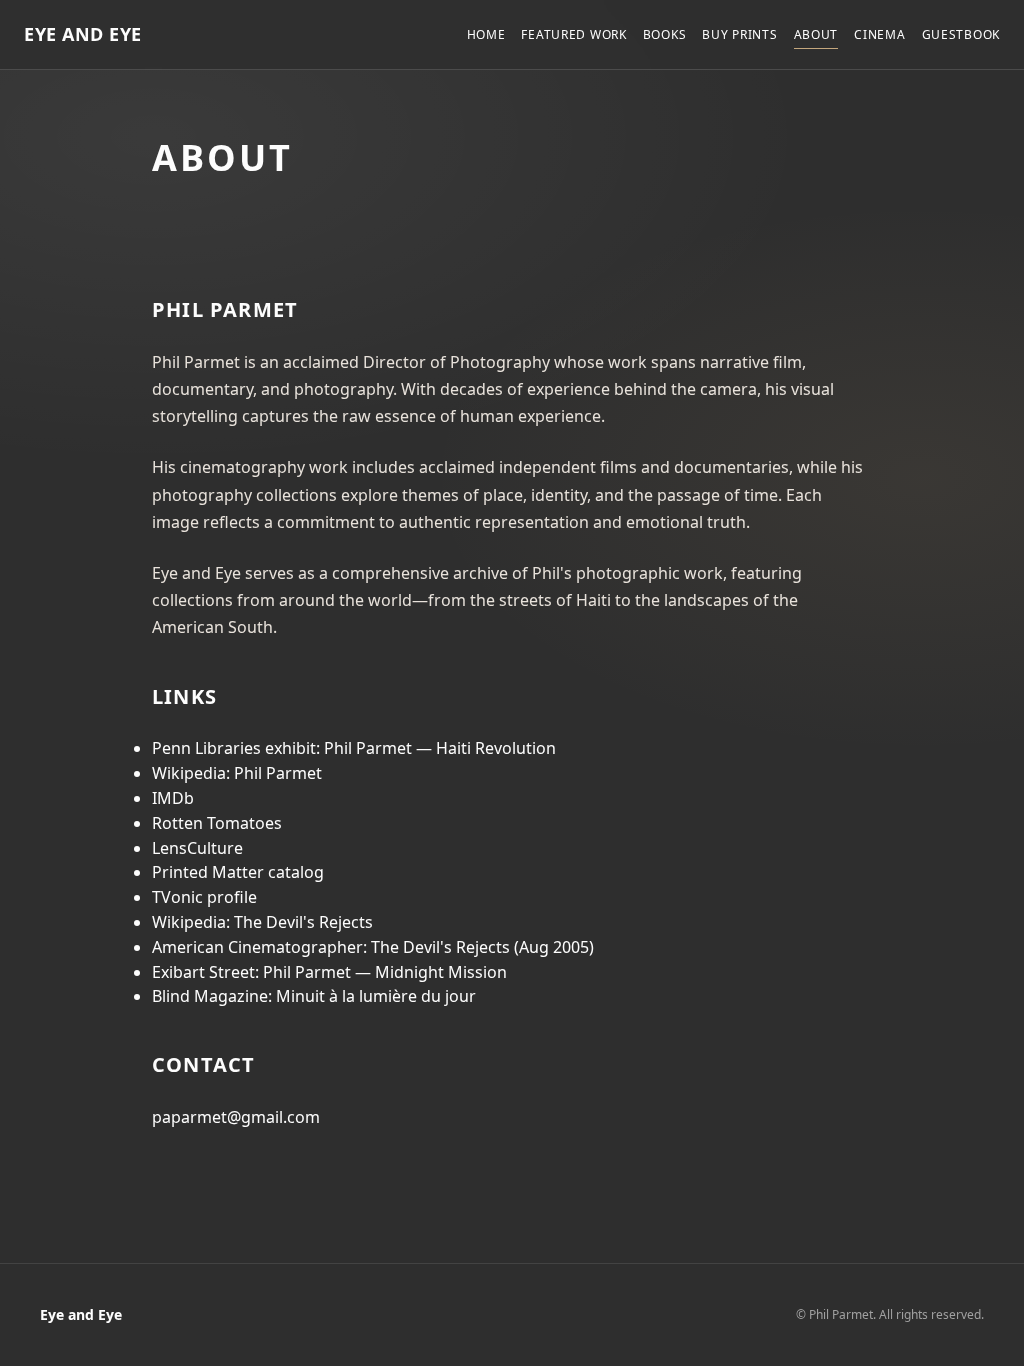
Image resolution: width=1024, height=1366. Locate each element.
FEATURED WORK (573, 34)
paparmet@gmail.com (236, 1117)
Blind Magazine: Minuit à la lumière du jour (314, 996)
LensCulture (197, 848)
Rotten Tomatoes (217, 823)
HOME (486, 34)
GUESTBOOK (961, 34)
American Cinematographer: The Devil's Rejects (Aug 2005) (373, 947)
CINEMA (879, 34)
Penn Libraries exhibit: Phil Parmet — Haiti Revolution (354, 748)
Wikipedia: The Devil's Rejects (262, 922)
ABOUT (816, 34)
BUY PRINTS (739, 34)
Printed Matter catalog (238, 872)
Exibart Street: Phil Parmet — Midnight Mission (329, 972)
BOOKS (665, 34)
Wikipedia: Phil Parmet (237, 773)
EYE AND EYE (83, 34)
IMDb (173, 798)
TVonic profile (204, 897)
